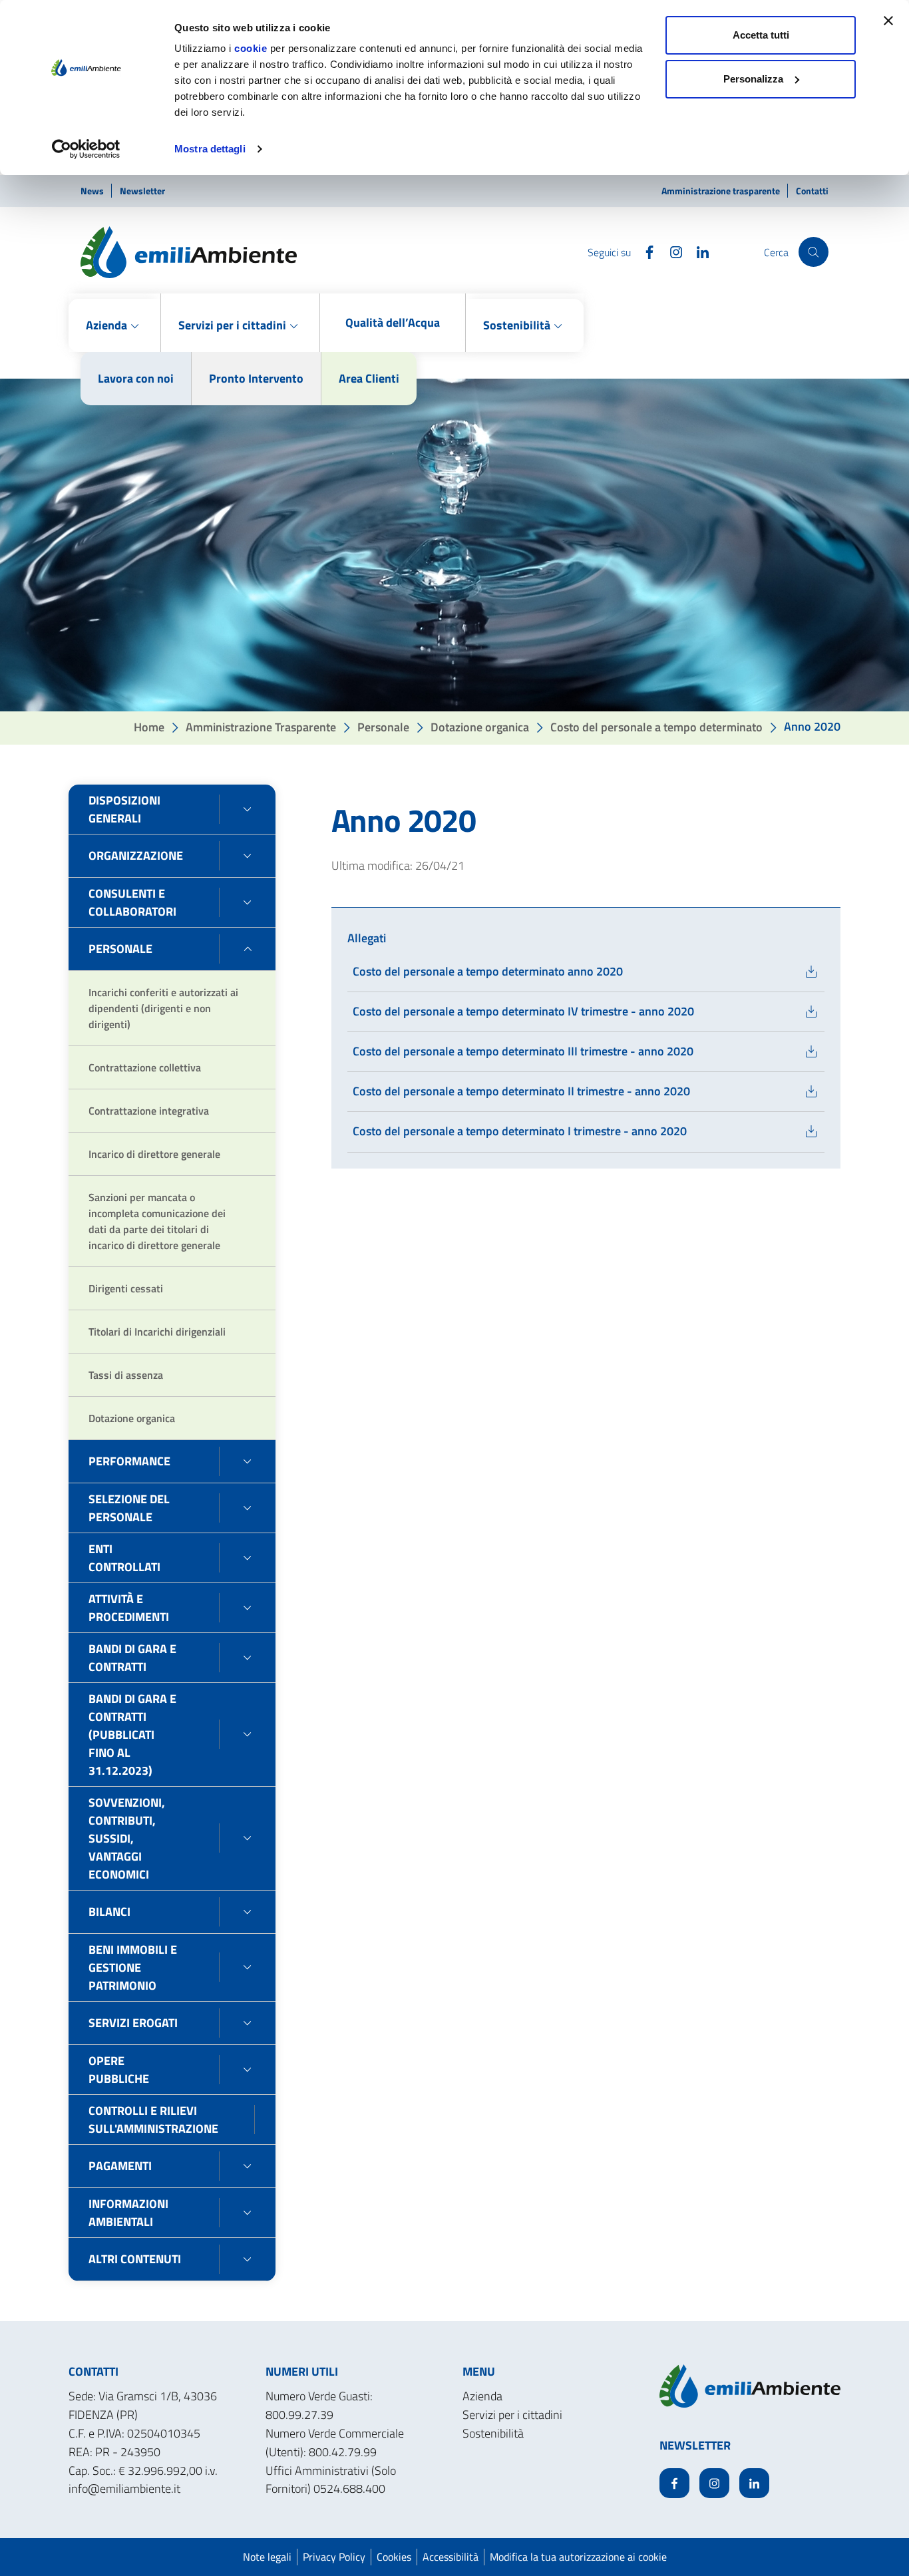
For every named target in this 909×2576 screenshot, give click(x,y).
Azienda (482, 2396)
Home (149, 726)
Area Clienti (369, 378)
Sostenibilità (493, 2433)
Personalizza (753, 79)
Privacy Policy (334, 2557)
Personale (383, 726)
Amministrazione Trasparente (261, 726)
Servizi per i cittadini (512, 2415)
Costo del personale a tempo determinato (656, 726)
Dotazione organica (480, 726)
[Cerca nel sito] (814, 252)
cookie (251, 48)
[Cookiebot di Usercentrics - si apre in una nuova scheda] (86, 149)
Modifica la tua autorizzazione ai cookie (578, 2557)
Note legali (267, 2557)
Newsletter (142, 191)
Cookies (394, 2557)
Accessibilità (451, 2557)
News (93, 191)
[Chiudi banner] (888, 21)
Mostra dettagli (210, 149)
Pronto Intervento (256, 378)
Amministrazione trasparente (722, 191)
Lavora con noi (136, 378)
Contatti (812, 191)
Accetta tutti (761, 35)
